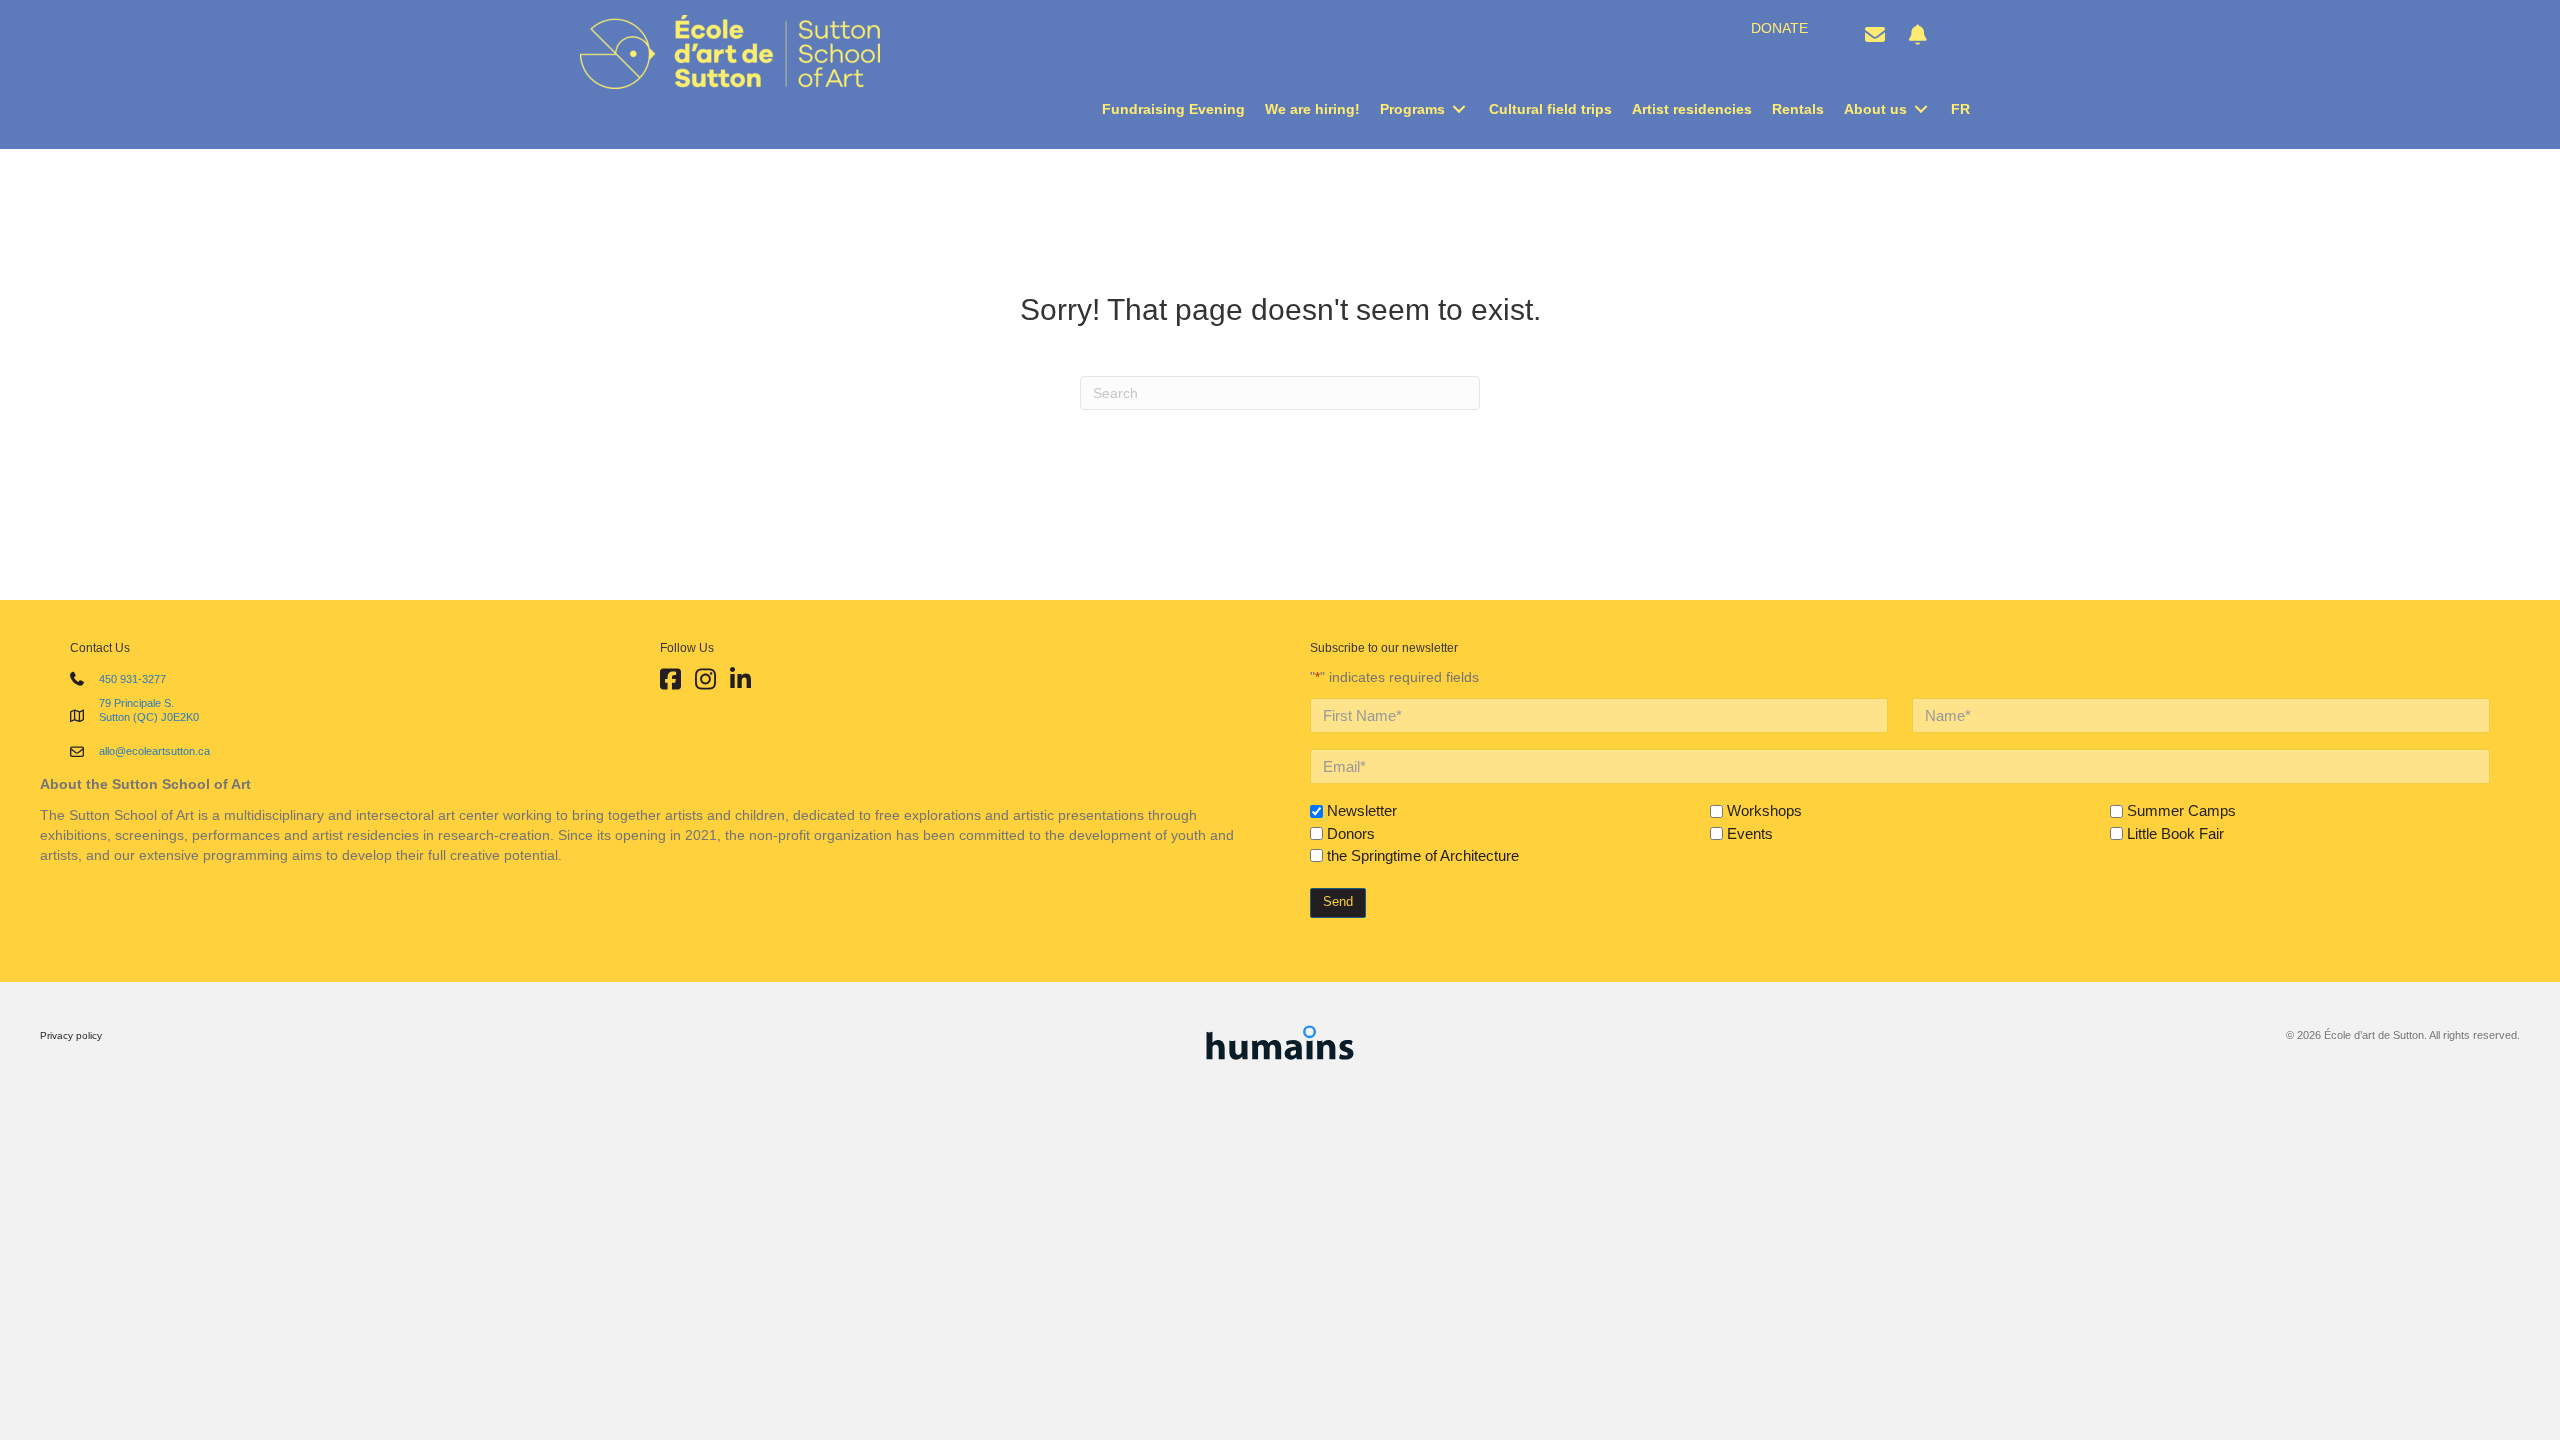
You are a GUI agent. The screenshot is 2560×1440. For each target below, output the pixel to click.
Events (1750, 833)
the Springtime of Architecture (1423, 855)
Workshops (1764, 810)
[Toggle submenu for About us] (1921, 109)
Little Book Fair (2175, 833)
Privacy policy (71, 1035)
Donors (1351, 833)
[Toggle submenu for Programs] (1459, 109)
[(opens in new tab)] (1280, 1040)
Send (1338, 902)
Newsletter (1362, 810)
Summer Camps (2181, 810)
